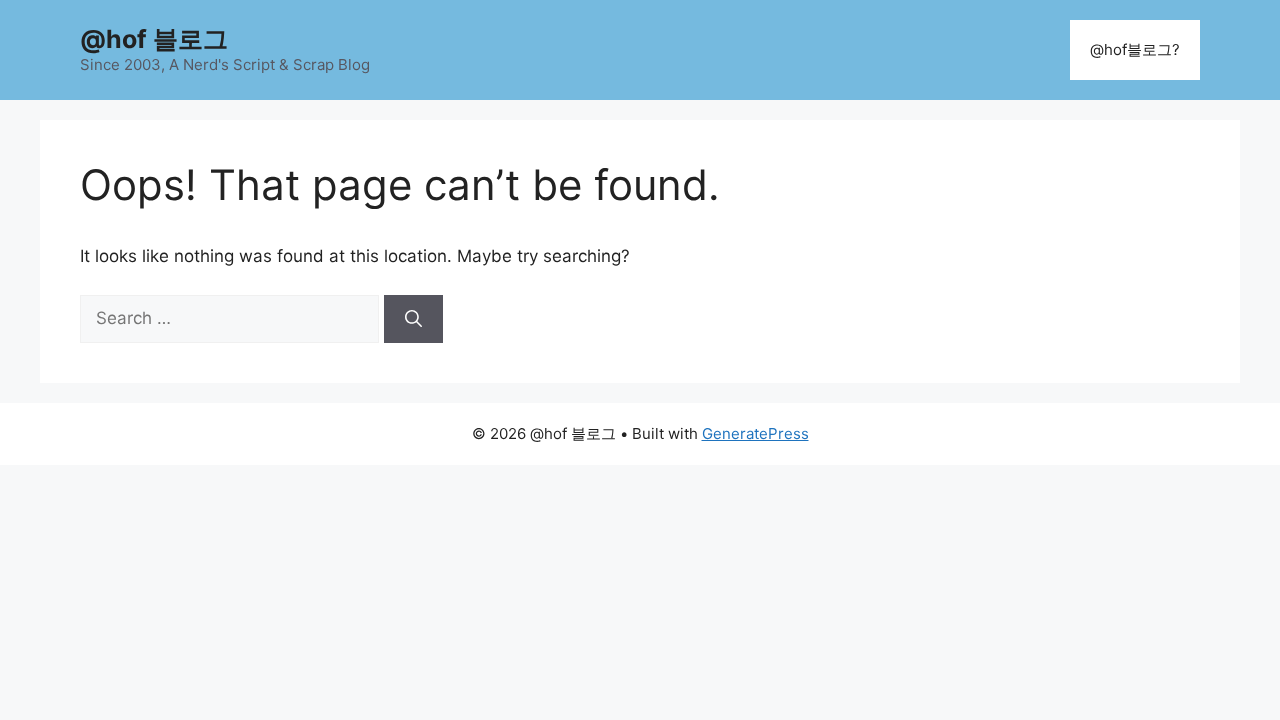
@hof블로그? (1135, 49)
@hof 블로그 (154, 39)
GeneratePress (755, 433)
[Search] (413, 319)
